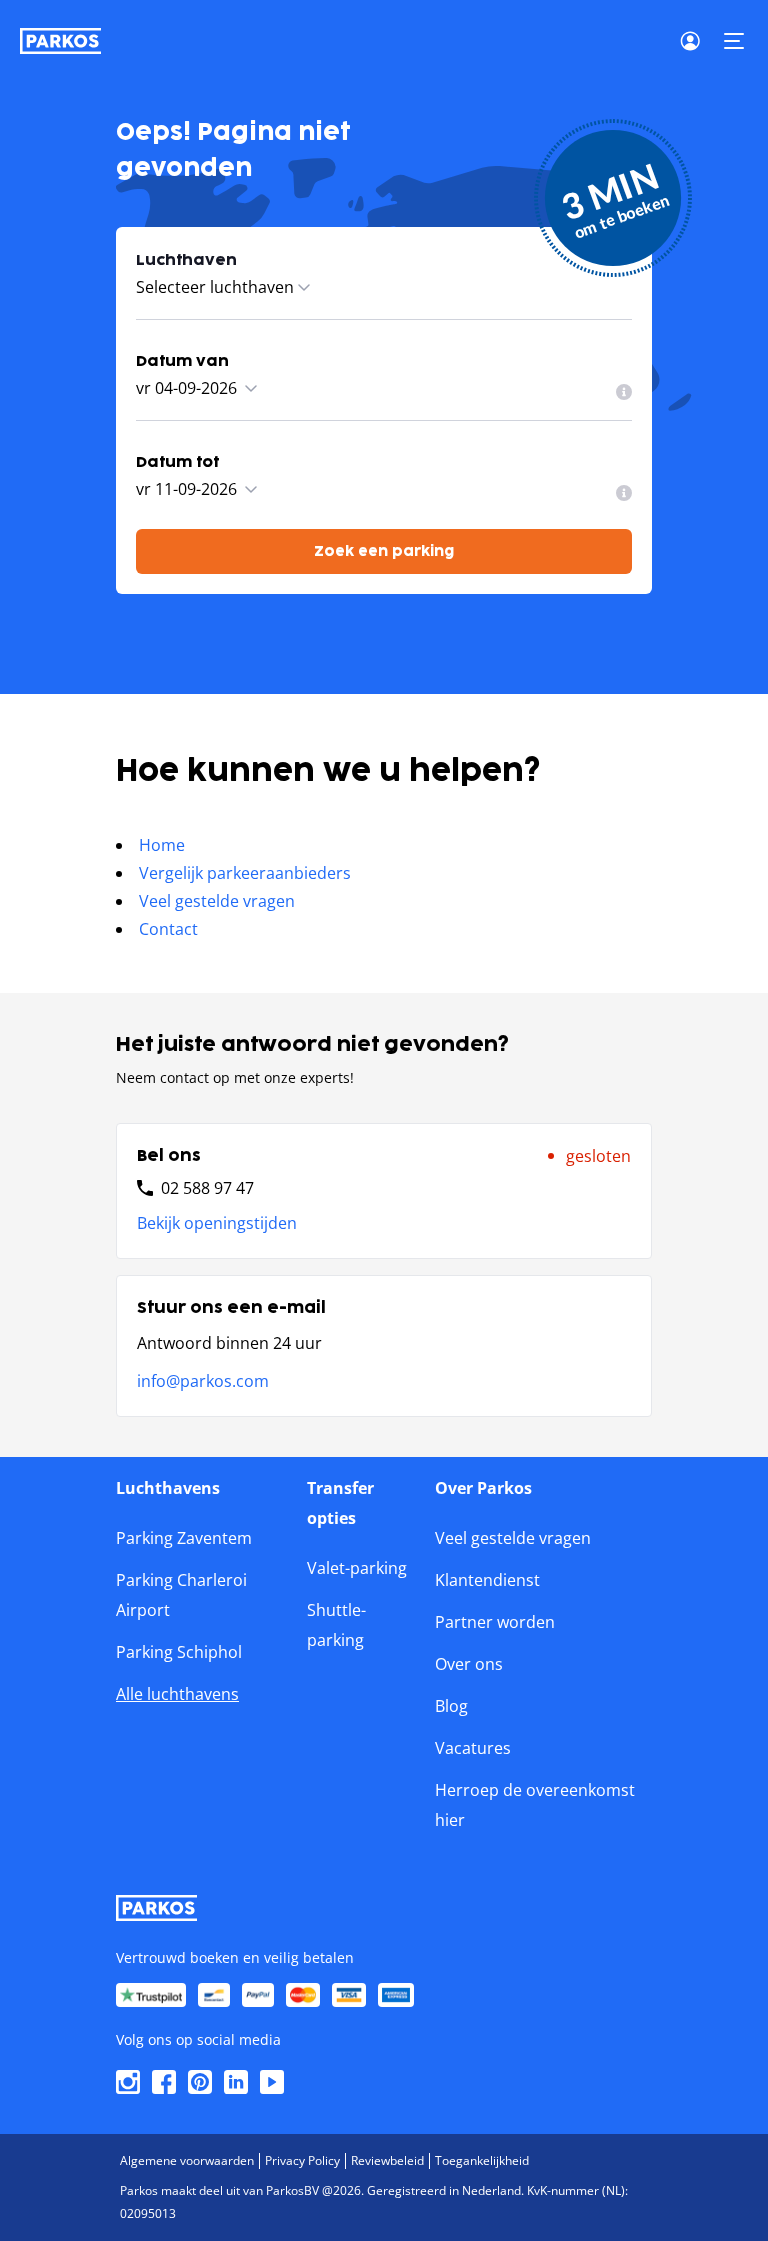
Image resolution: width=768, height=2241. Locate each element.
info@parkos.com (203, 1381)
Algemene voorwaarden (187, 2160)
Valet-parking (357, 1568)
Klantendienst (487, 1580)
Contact (168, 929)
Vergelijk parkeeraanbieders (245, 873)
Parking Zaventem (184, 1538)
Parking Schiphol (179, 1652)
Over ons (469, 1664)
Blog (451, 1706)
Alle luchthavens (177, 1694)
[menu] (624, 392)
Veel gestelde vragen (217, 901)
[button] (734, 41)
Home (162, 845)
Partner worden (495, 1622)
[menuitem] (624, 392)
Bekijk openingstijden (217, 1223)
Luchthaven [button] (186, 260)
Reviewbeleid (387, 2160)
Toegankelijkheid (482, 2160)
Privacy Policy (302, 2160)
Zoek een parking (384, 551)
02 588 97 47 (207, 1188)
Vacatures (473, 1748)
